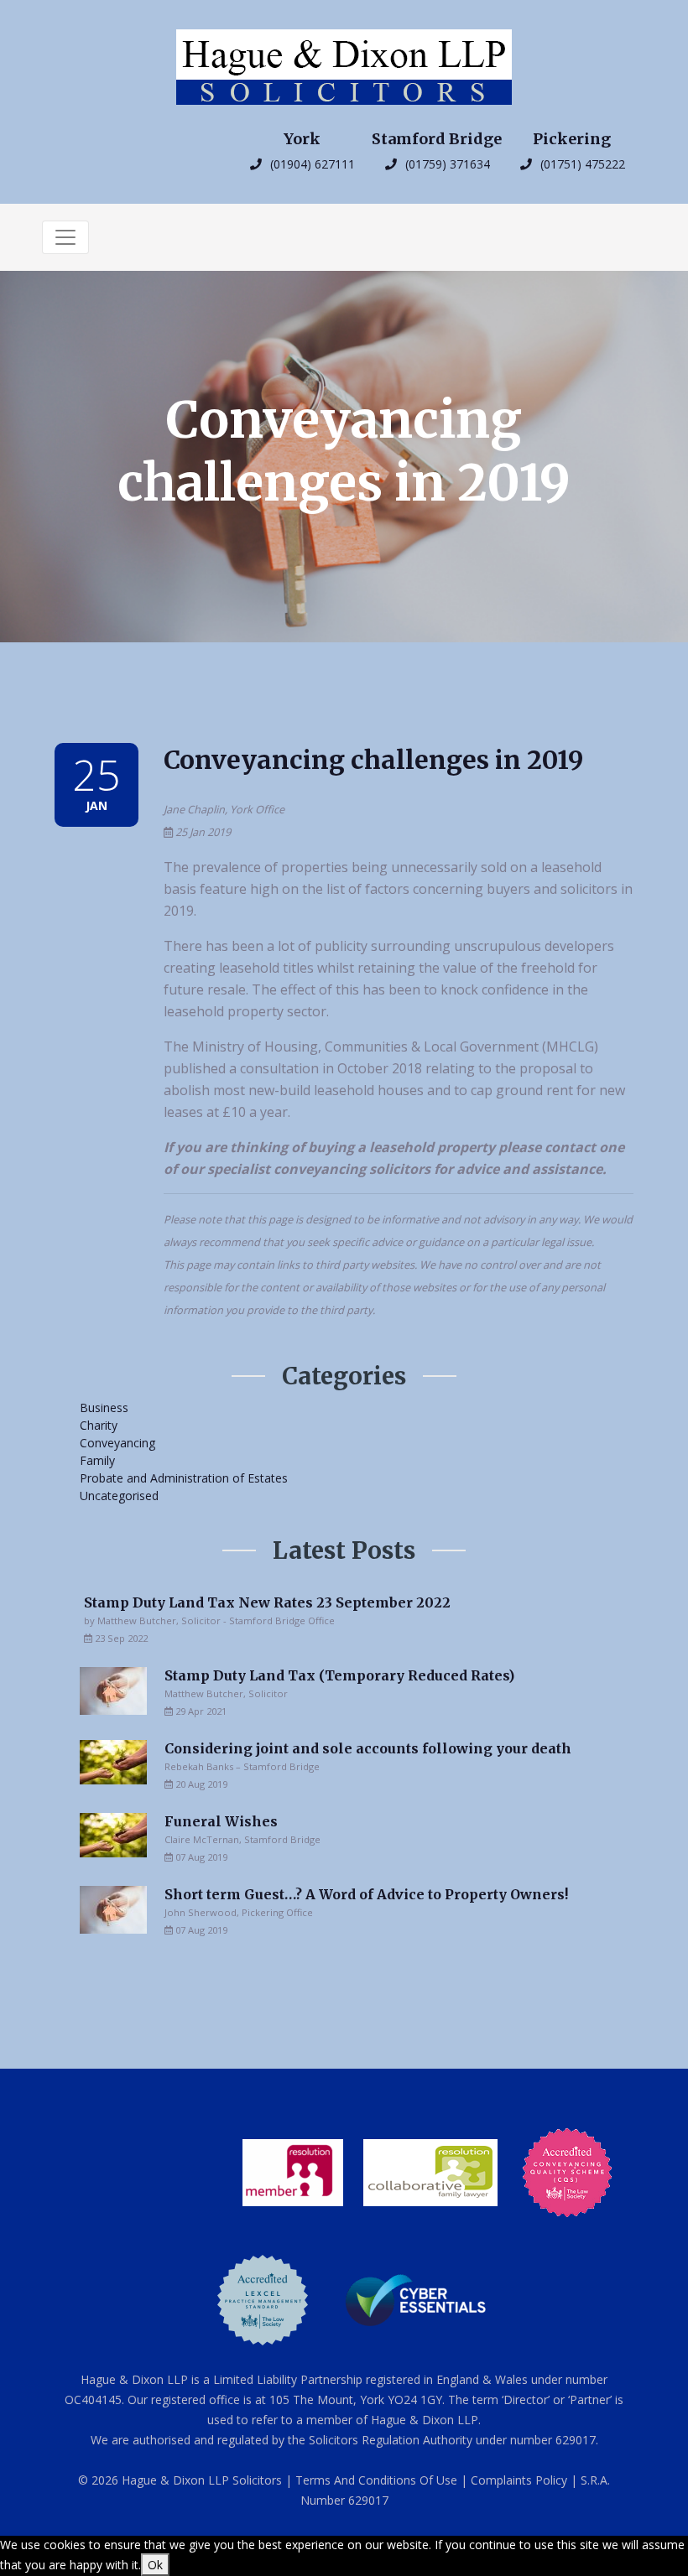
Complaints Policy (519, 2480)
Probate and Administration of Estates (184, 1478)
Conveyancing (117, 1443)
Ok (155, 2565)
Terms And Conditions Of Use (376, 2480)
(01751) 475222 (579, 164)
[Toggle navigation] (65, 237)
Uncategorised (119, 1496)
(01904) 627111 (309, 164)
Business (104, 1407)
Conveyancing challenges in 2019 (373, 760)
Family (97, 1460)
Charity (99, 1425)
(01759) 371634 (444, 164)
